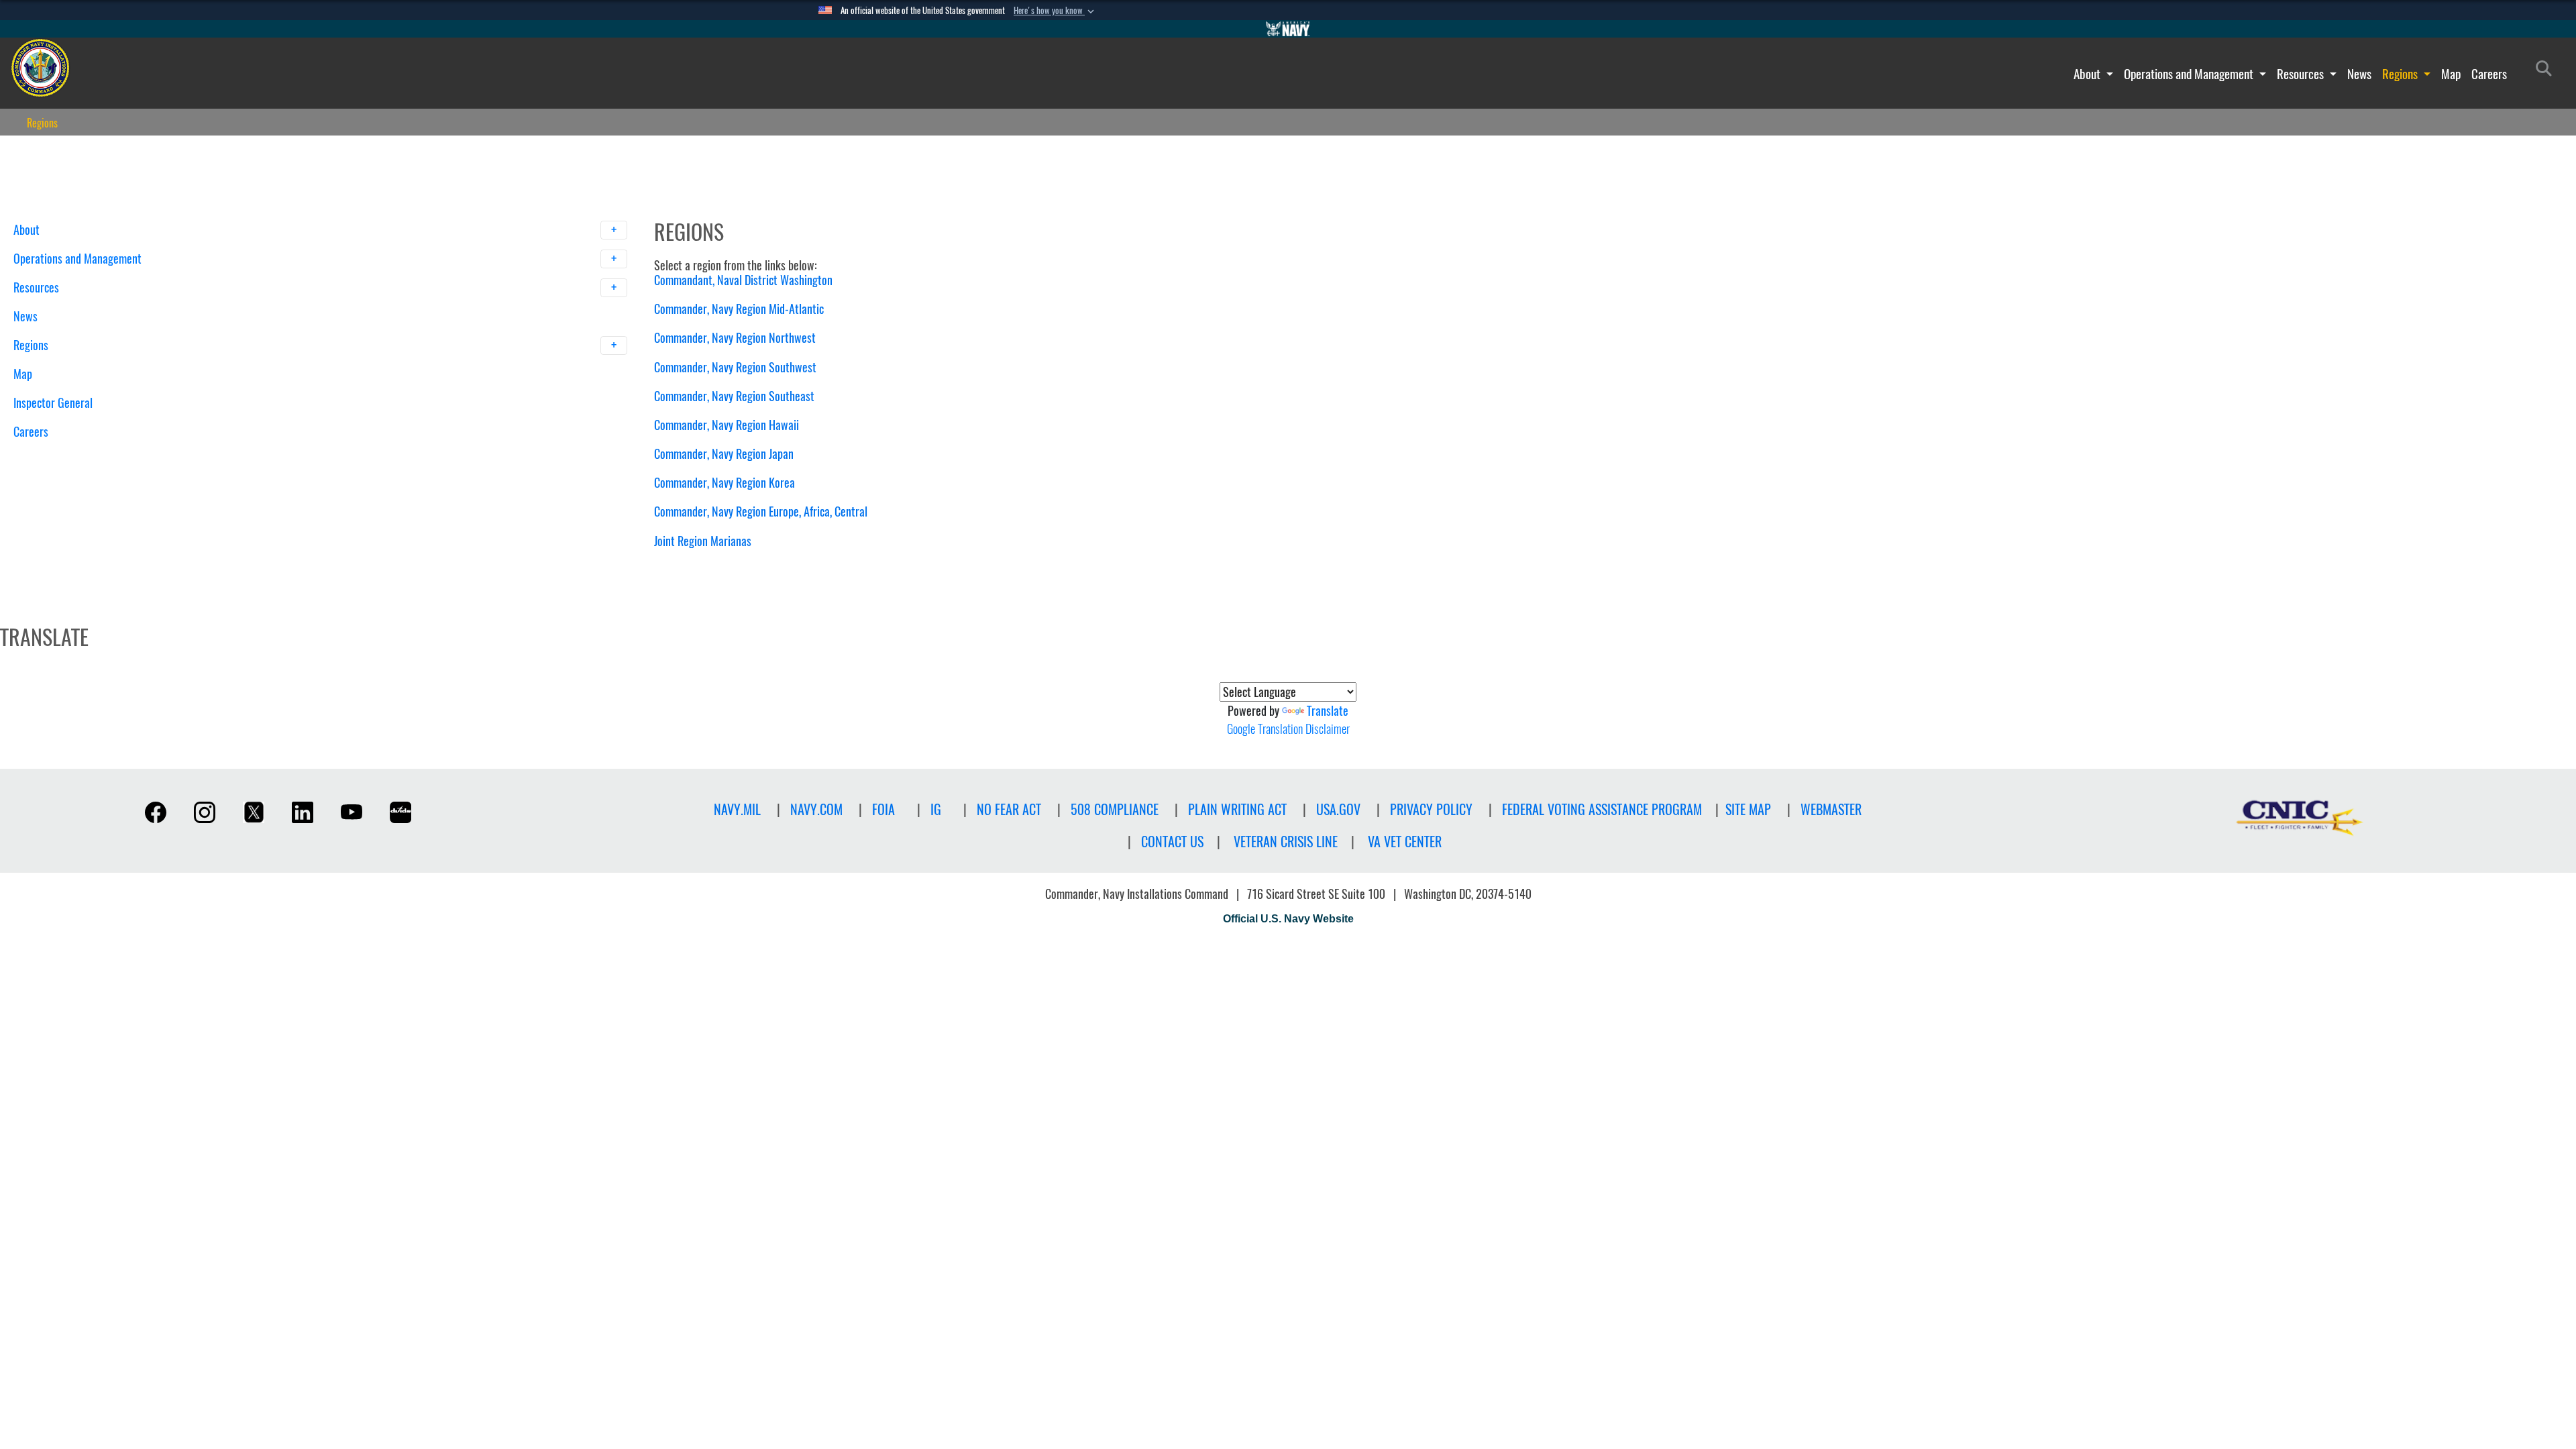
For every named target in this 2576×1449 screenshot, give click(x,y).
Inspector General (53, 403)
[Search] (84, 455)
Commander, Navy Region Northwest (735, 338)
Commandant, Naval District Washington (743, 280)
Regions (2401, 74)
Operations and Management (2190, 74)
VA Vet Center (1405, 842)
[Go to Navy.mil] (1288, 29)
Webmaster (1831, 809)
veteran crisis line (1286, 842)
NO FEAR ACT (1009, 809)
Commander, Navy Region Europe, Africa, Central (761, 512)
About (2088, 74)
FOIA (883, 809)
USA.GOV (1338, 809)
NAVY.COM (816, 809)
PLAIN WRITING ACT (1237, 809)
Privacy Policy (1431, 809)
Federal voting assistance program (1602, 809)
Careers (2489, 74)
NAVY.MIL (737, 809)
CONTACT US (1172, 842)
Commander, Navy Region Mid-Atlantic (739, 309)
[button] (1055, 11)
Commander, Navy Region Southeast (734, 396)
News (2359, 74)
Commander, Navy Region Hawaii (727, 425)
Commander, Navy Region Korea (724, 483)
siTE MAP (1748, 809)
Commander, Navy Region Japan (724, 454)
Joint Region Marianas (703, 541)
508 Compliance (1115, 809)
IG (936, 809)
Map (2451, 74)
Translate (1328, 711)
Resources (2302, 74)
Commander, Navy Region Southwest (735, 367)
